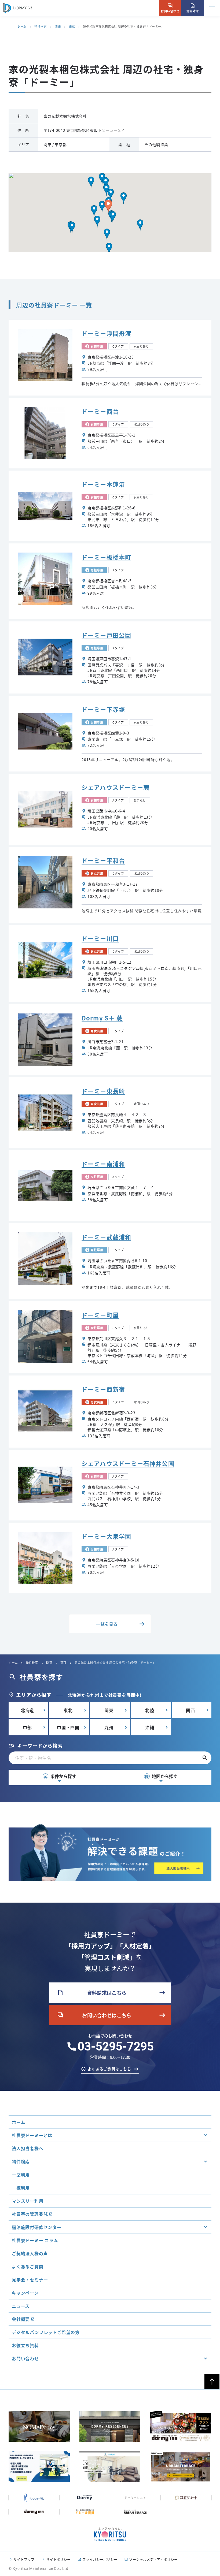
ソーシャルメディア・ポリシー (153, 2559)
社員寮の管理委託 (30, 2214)
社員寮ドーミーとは (32, 2135)
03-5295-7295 (116, 2046)
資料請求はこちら (92, 1993)
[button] (113, 217)
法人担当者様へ (28, 2148)
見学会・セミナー (30, 2280)
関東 (58, 26)
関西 (190, 1710)
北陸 (150, 1710)
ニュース (21, 2306)
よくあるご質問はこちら (109, 2069)
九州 (109, 1727)
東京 (72, 26)
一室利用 (21, 2175)
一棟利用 (21, 2188)
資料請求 (193, 8)
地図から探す (161, 1776)
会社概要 (21, 2319)
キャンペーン (25, 2293)
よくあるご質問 (28, 2266)
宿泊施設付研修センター (37, 2227)
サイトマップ (24, 2559)
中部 (27, 1727)
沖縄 (150, 1727)
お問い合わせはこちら (94, 2015)
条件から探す (60, 1776)
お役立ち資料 (25, 2345)
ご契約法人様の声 (30, 2253)
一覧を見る (107, 1624)
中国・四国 (68, 1727)
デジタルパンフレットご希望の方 (46, 2332)
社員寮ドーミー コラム (35, 2240)
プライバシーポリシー (100, 2559)
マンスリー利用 (28, 2201)
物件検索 (41, 26)
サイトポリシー (58, 2559)
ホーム (22, 26)
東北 (68, 1710)
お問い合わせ (170, 8)
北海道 (27, 1710)
